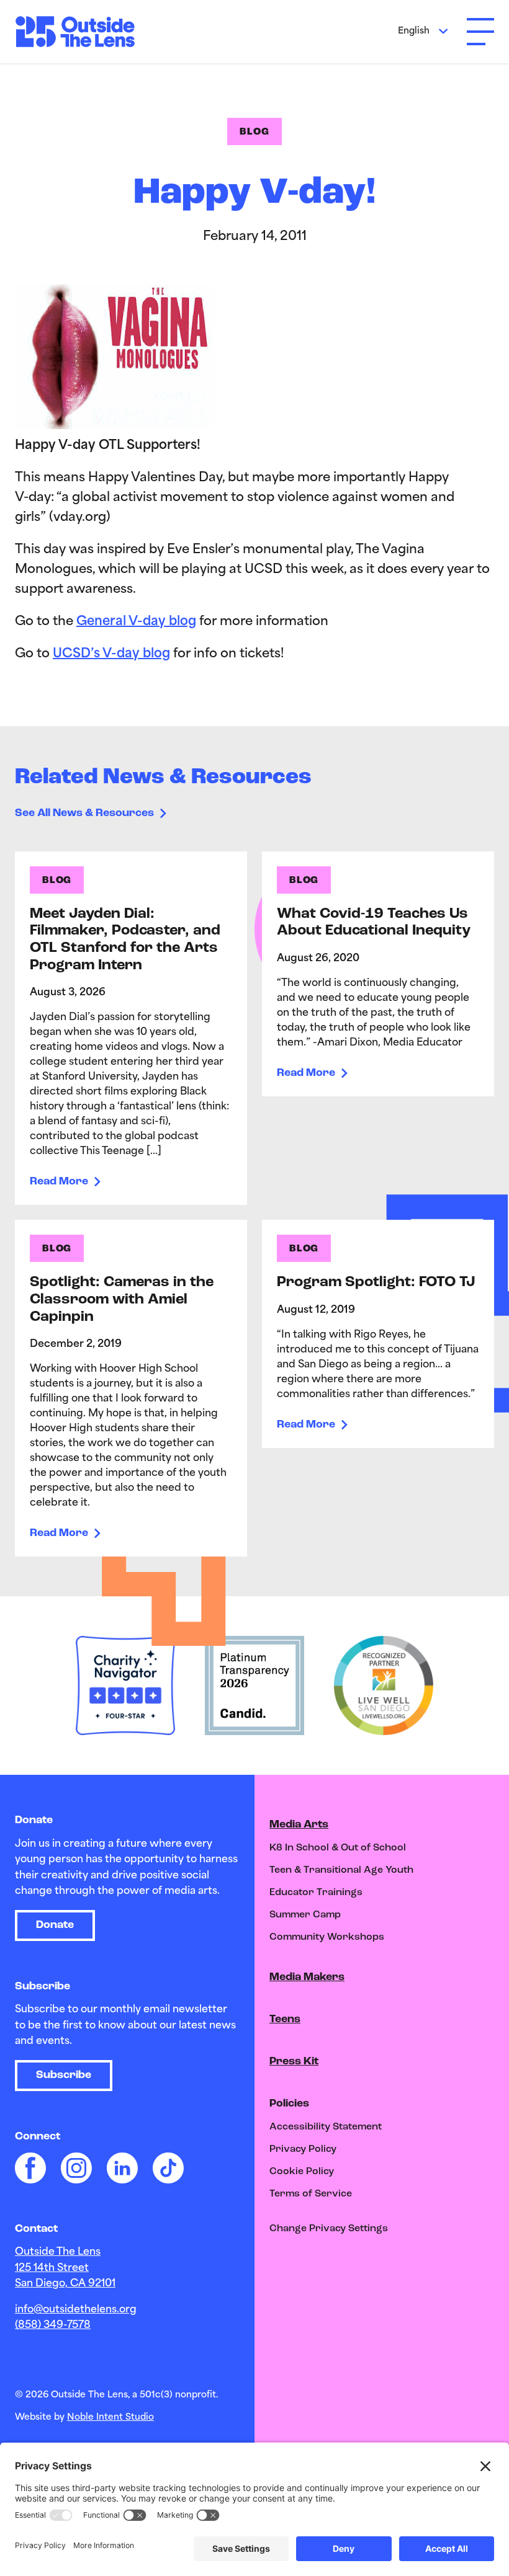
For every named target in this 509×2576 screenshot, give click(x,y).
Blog (254, 132)
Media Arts (299, 1825)
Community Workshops (327, 1937)
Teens (285, 2020)
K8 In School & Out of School (338, 1848)
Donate (55, 1925)
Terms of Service (311, 2194)
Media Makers (307, 1978)
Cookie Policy (302, 2172)
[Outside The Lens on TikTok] (168, 2168)
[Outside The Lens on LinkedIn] (122, 2168)
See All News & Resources (84, 814)
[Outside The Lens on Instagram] (76, 2168)
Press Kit (294, 2062)
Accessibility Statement (326, 2127)
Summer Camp (305, 1915)
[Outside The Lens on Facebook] (30, 2168)
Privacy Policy (303, 2149)
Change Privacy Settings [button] (329, 2229)
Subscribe (64, 2076)
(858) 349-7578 (53, 2325)
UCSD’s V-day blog (111, 654)
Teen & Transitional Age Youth (341, 1870)
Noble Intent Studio (110, 2418)
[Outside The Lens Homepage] (81, 32)
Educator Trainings (316, 1893)
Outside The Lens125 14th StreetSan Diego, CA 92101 (65, 2268)
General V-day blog (136, 622)
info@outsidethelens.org (76, 2310)
